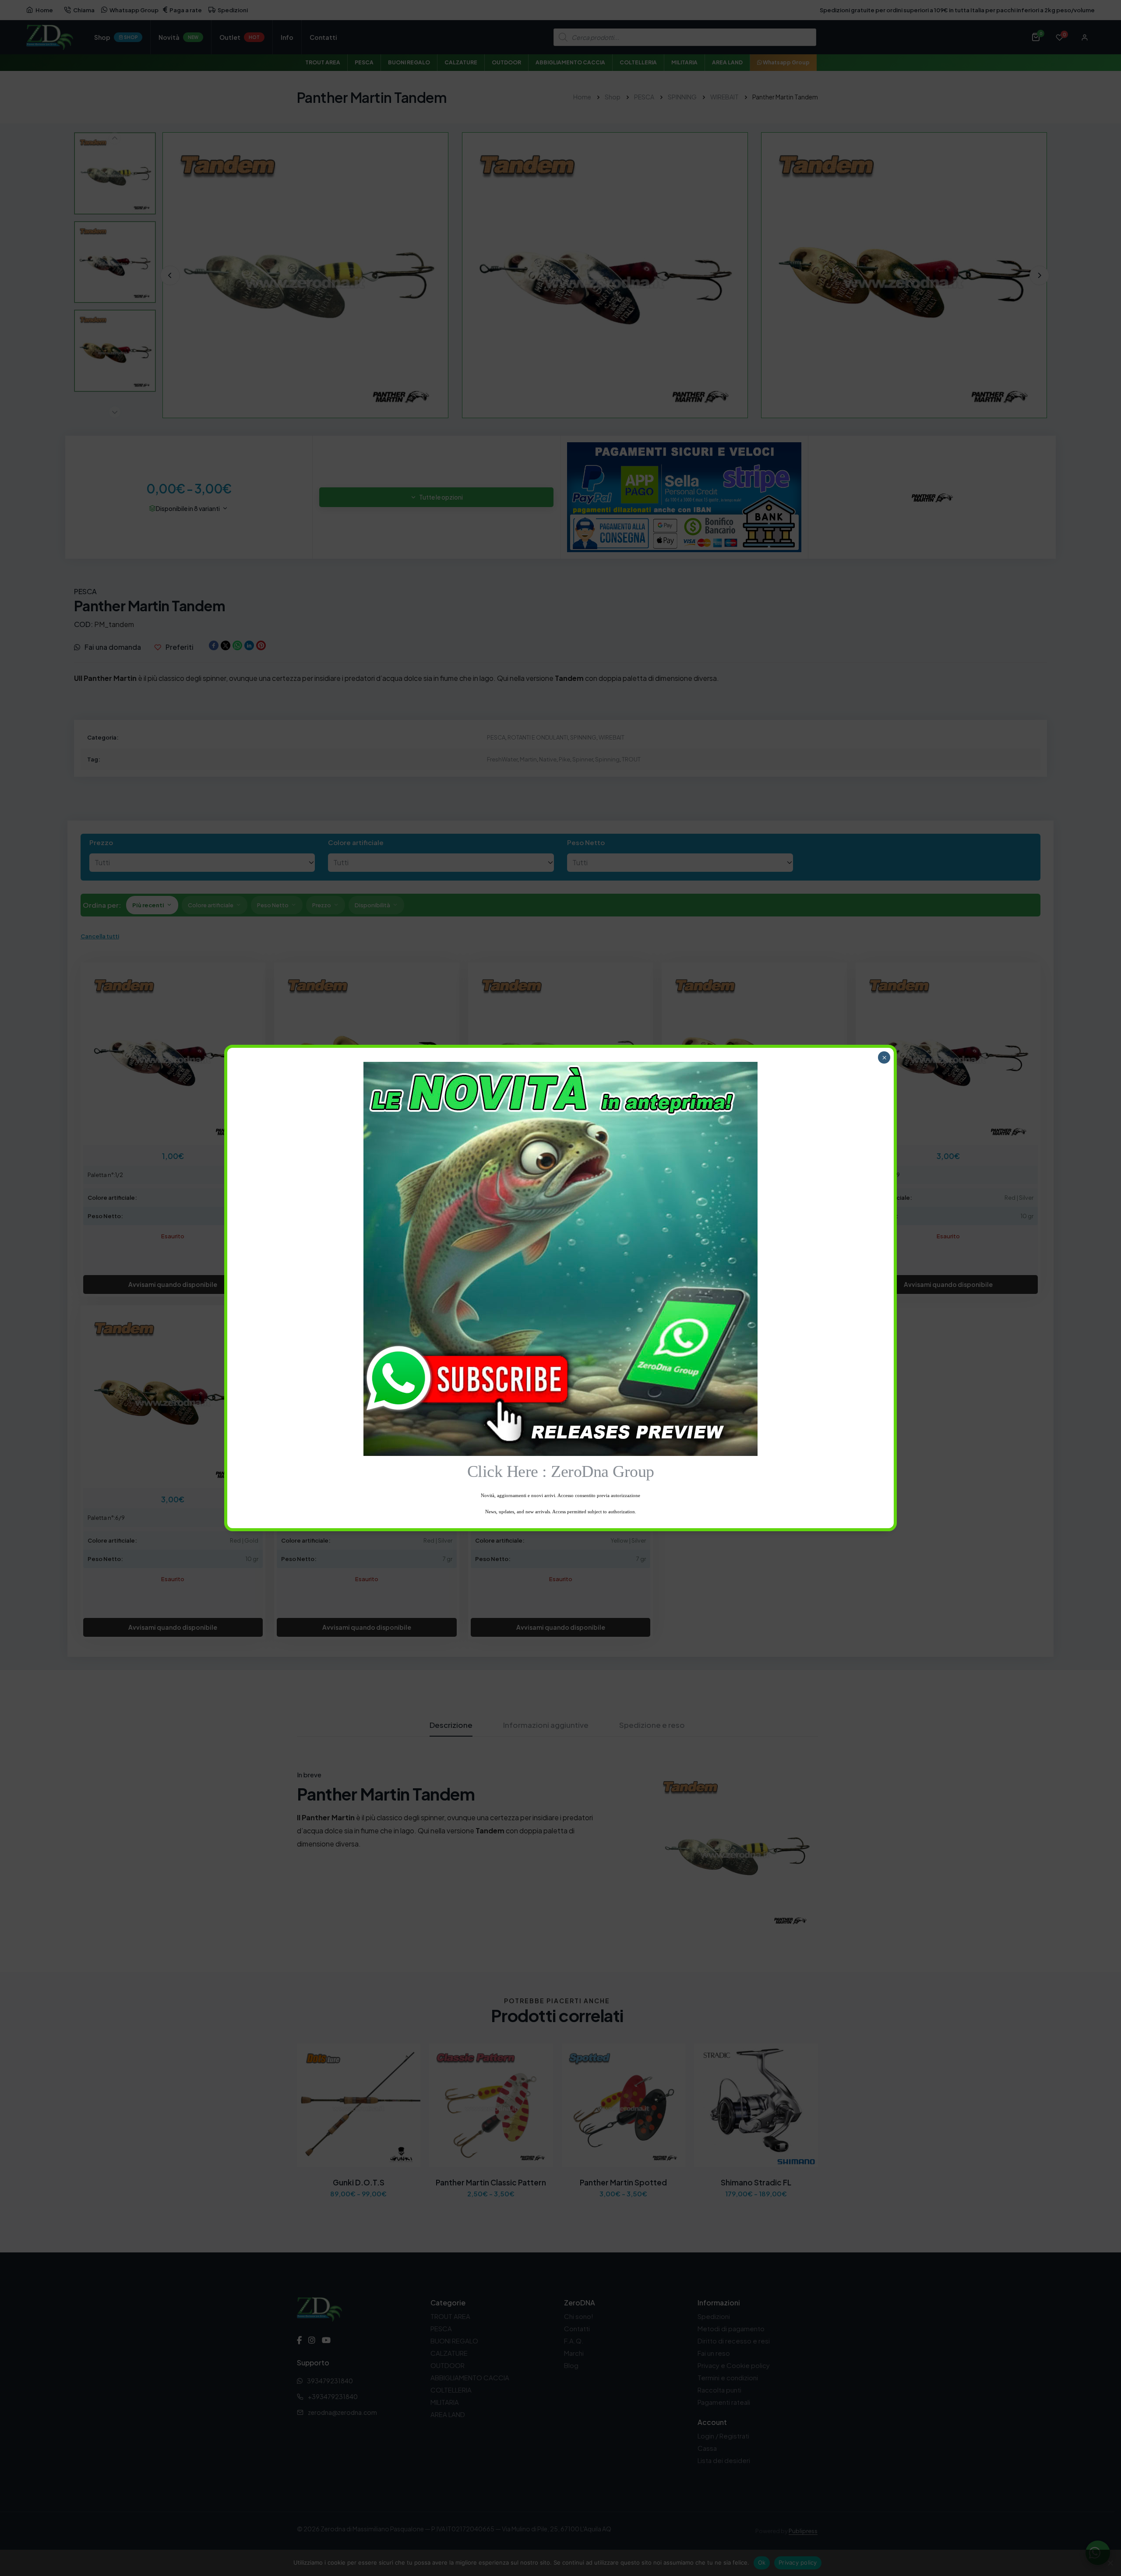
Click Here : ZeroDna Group (561, 1471)
